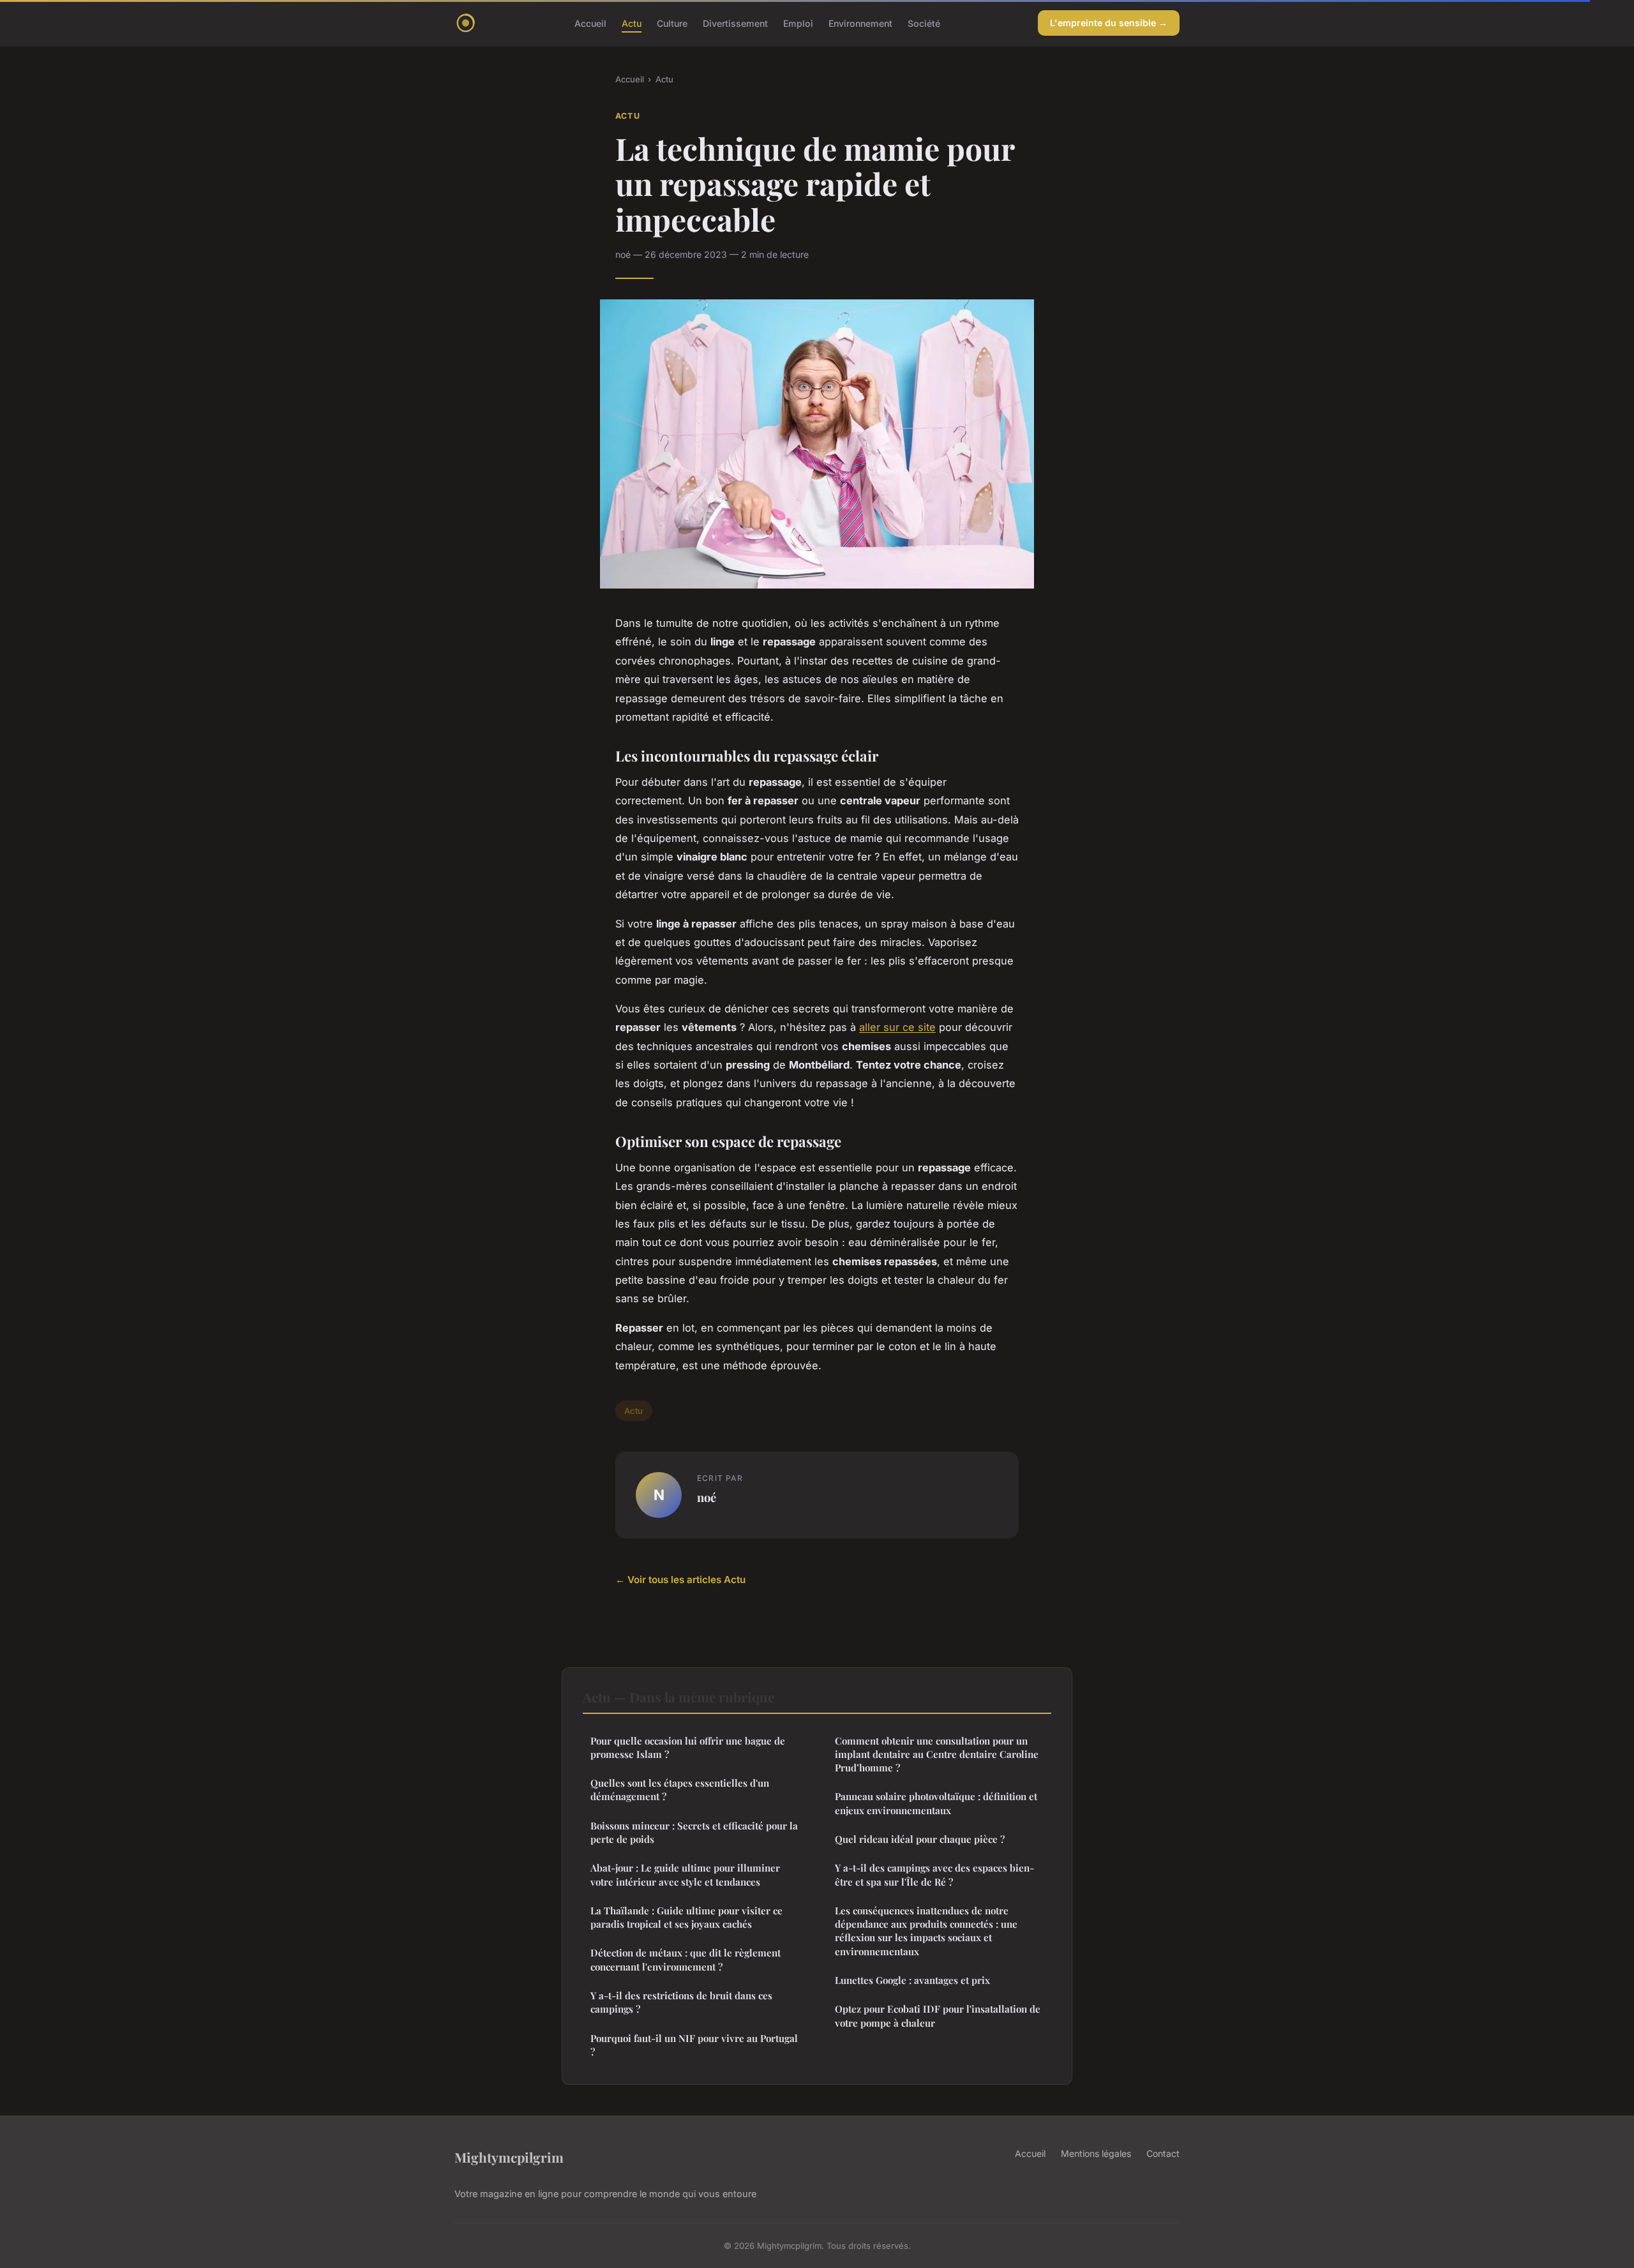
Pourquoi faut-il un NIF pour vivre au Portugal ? (694, 2045)
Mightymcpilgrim (509, 2157)
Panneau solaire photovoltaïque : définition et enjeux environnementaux (936, 1803)
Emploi (798, 23)
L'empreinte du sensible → (1109, 23)
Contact (1163, 2153)
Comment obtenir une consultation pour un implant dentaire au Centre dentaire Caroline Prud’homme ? (937, 1754)
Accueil (590, 23)
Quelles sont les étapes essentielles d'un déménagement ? (680, 1790)
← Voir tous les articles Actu (680, 1580)
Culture (672, 23)
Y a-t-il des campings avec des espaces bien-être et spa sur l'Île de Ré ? (934, 1874)
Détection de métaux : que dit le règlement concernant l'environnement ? (686, 1959)
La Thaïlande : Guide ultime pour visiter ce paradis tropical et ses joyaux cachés (686, 1917)
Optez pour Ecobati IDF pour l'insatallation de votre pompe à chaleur (938, 2016)
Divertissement (735, 23)
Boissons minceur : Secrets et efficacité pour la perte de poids (694, 1832)
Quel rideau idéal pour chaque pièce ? (920, 1839)
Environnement (860, 23)
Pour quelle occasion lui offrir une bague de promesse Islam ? (688, 1747)
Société (924, 23)
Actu (632, 23)
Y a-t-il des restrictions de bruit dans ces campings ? (681, 2002)
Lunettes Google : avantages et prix (912, 1980)
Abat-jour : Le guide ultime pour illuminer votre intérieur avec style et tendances (685, 1874)
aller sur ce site (897, 1027)
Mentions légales (1096, 2153)
